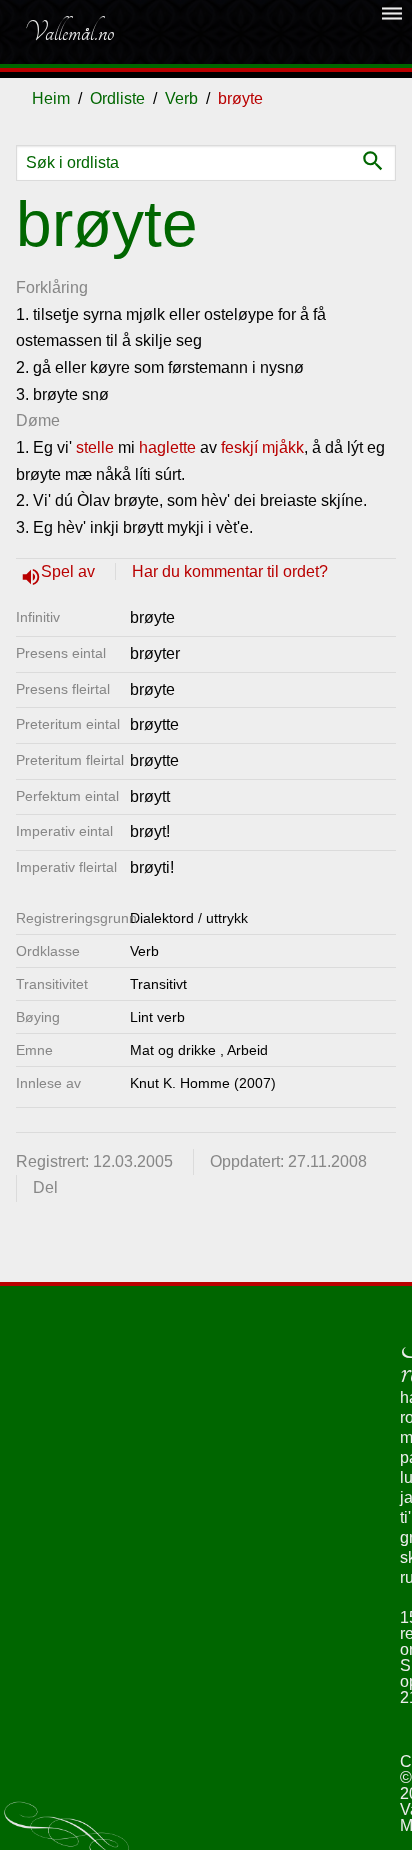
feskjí (239, 447)
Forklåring (52, 287)
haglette (167, 447)
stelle (95, 447)
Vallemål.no (69, 32)
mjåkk (283, 447)
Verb (181, 98)
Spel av (70, 571)
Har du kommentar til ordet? (230, 571)
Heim (51, 98)
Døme (38, 420)
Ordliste (117, 98)
